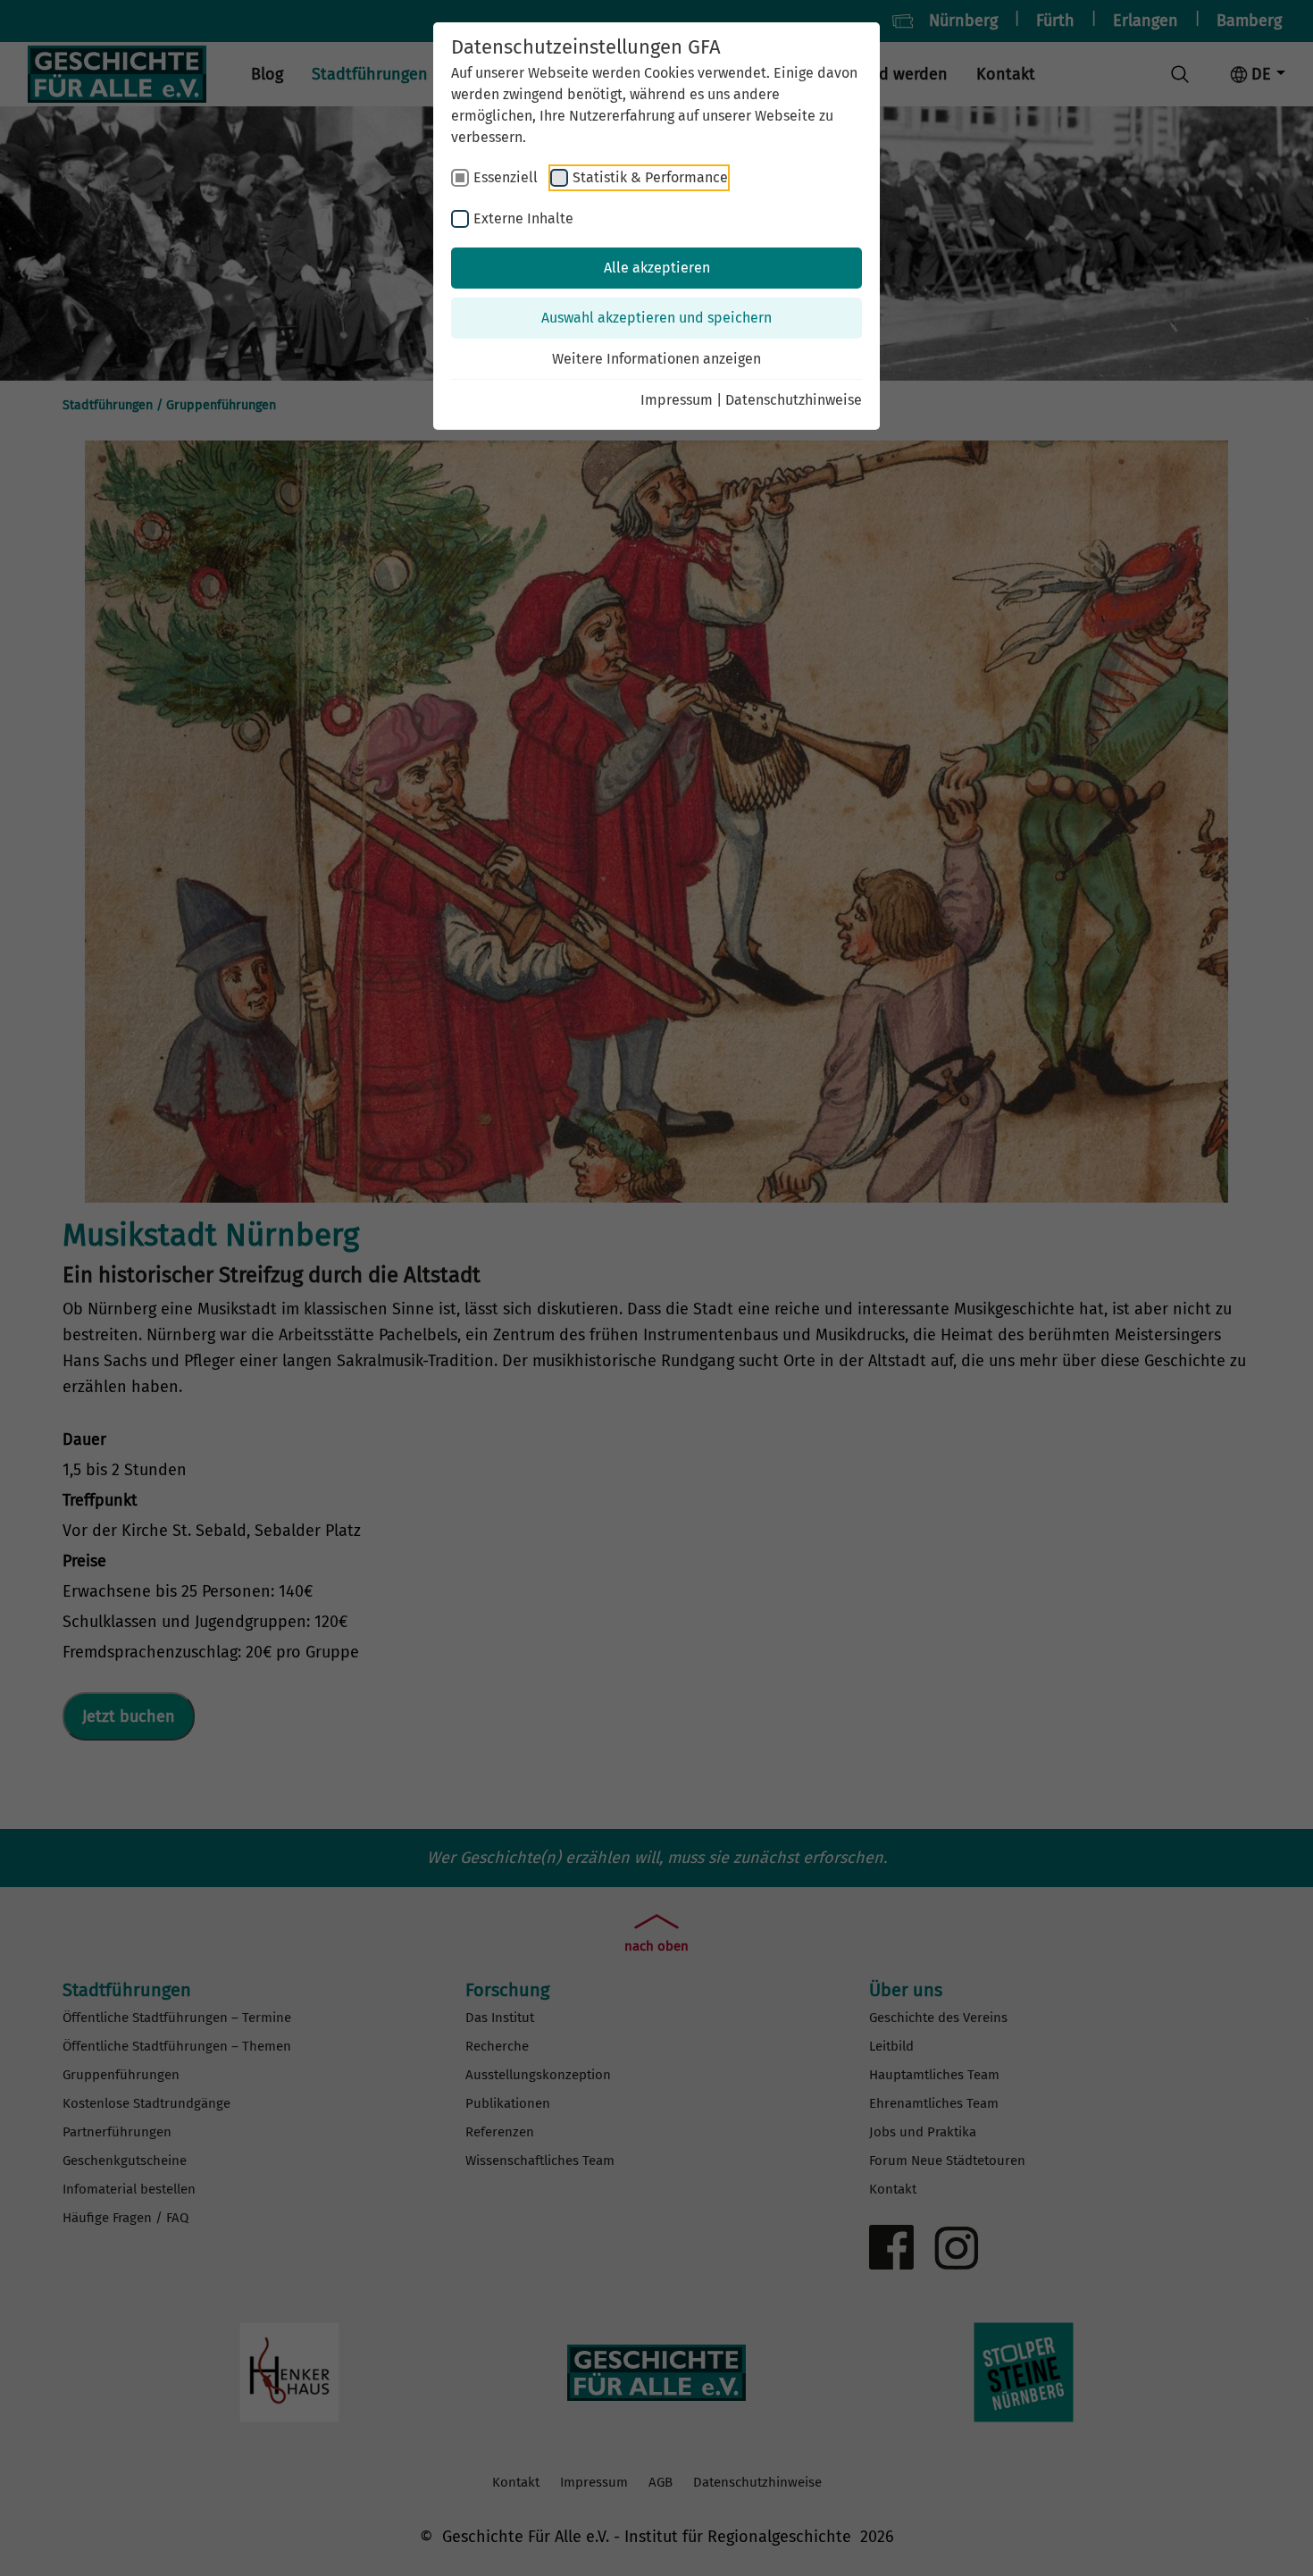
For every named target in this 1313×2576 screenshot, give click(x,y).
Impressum (677, 400)
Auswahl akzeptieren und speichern (656, 318)
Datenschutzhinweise (794, 400)
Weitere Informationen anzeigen (656, 359)
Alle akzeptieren (657, 268)
